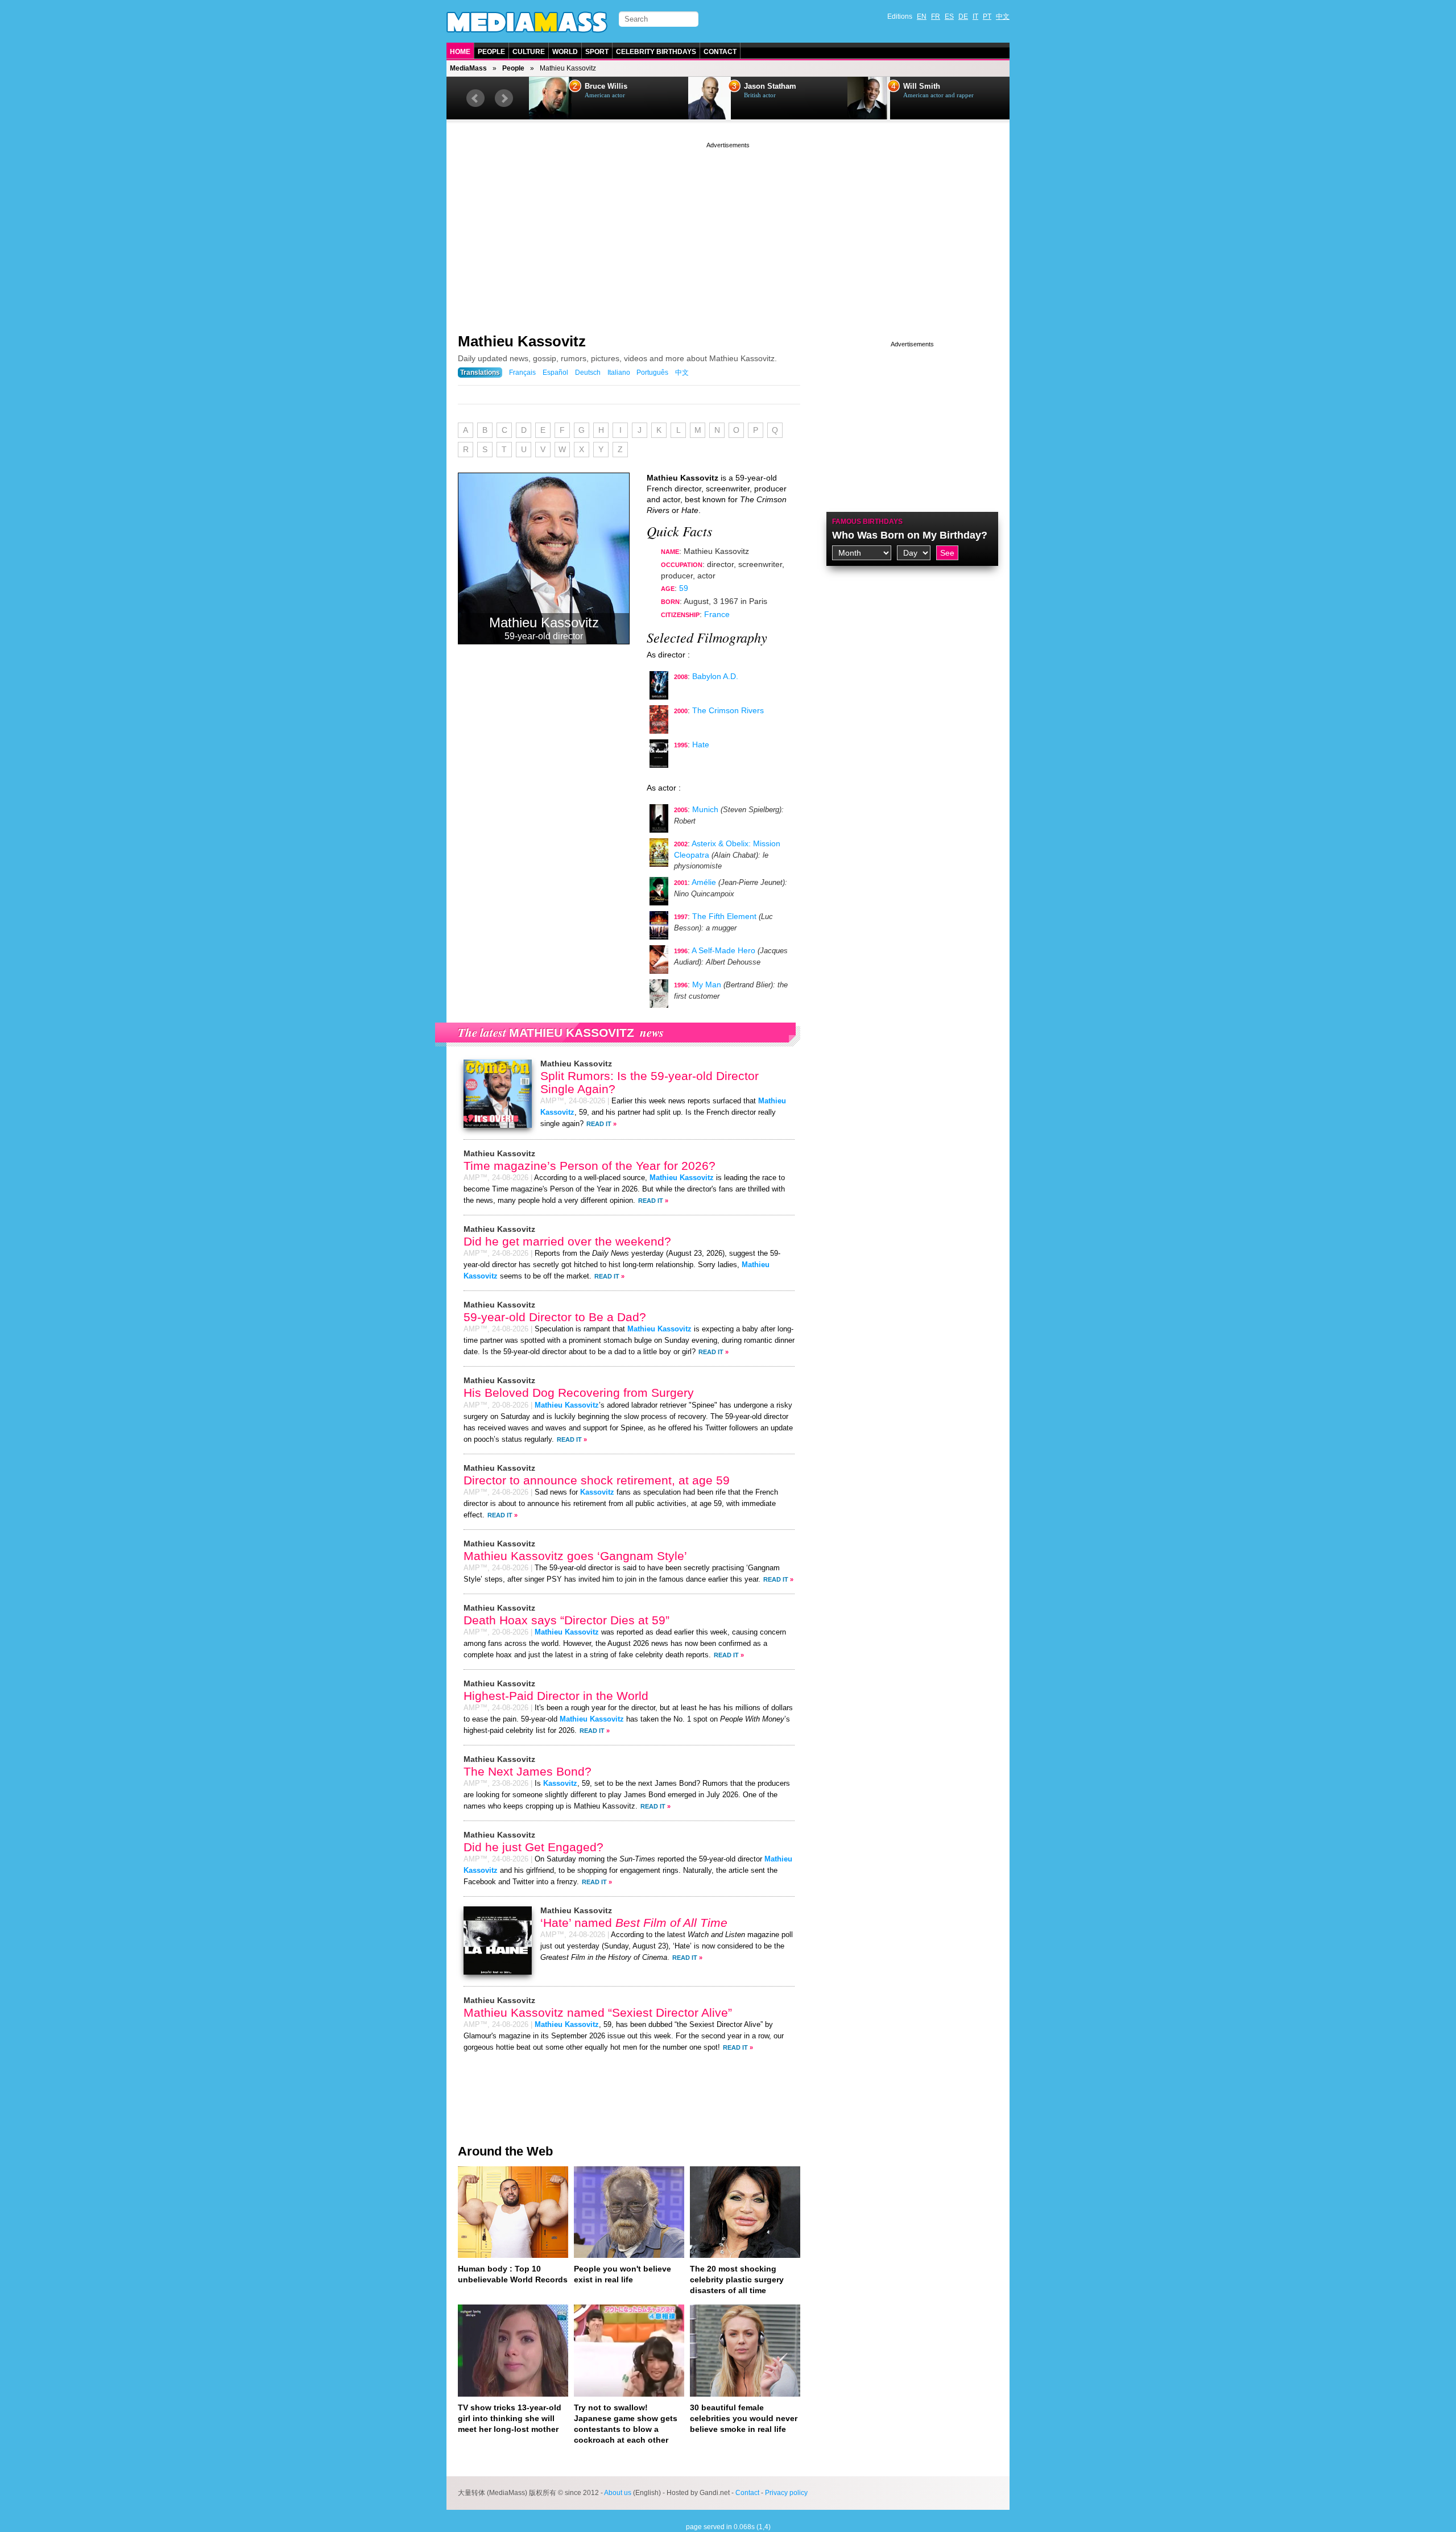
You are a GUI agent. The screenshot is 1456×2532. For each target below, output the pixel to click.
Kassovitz (597, 1492)
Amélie (704, 882)
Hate (701, 744)
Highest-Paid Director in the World (556, 1696)
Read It (599, 1124)
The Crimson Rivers (728, 710)
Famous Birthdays (867, 522)
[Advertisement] (728, 230)
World (565, 52)
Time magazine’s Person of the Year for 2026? (590, 1166)
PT (987, 16)
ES (949, 16)
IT (975, 16)
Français (522, 373)
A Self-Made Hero (723, 950)
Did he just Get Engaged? (533, 1847)
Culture (529, 52)
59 (684, 588)
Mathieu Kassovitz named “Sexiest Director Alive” (598, 2012)
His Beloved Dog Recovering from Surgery (579, 1393)
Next (504, 98)
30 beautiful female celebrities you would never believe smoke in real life (744, 2418)
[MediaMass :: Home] (527, 22)
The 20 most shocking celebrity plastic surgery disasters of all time (737, 2279)
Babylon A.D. (715, 676)
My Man (707, 984)
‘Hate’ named (634, 1923)
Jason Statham (611, 86)
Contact (720, 52)
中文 (1003, 16)
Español (555, 373)
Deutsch (588, 373)
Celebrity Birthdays (656, 52)
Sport (597, 52)
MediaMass (468, 68)
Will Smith (762, 86)
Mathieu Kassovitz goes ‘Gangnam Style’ (575, 1556)
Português (652, 373)
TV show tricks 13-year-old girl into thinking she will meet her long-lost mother (510, 2418)
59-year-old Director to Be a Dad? (555, 1317)
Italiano (619, 373)
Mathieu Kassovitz (522, 341)
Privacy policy (786, 2493)
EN (922, 16)
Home (460, 52)
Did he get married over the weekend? (567, 1241)
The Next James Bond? (528, 1771)
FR (936, 16)
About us (618, 2493)
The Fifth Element (724, 916)
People (491, 52)
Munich (705, 809)
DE (963, 16)
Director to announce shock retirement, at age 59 (597, 1480)
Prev (475, 98)
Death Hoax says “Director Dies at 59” (566, 1620)
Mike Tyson (923, 86)
